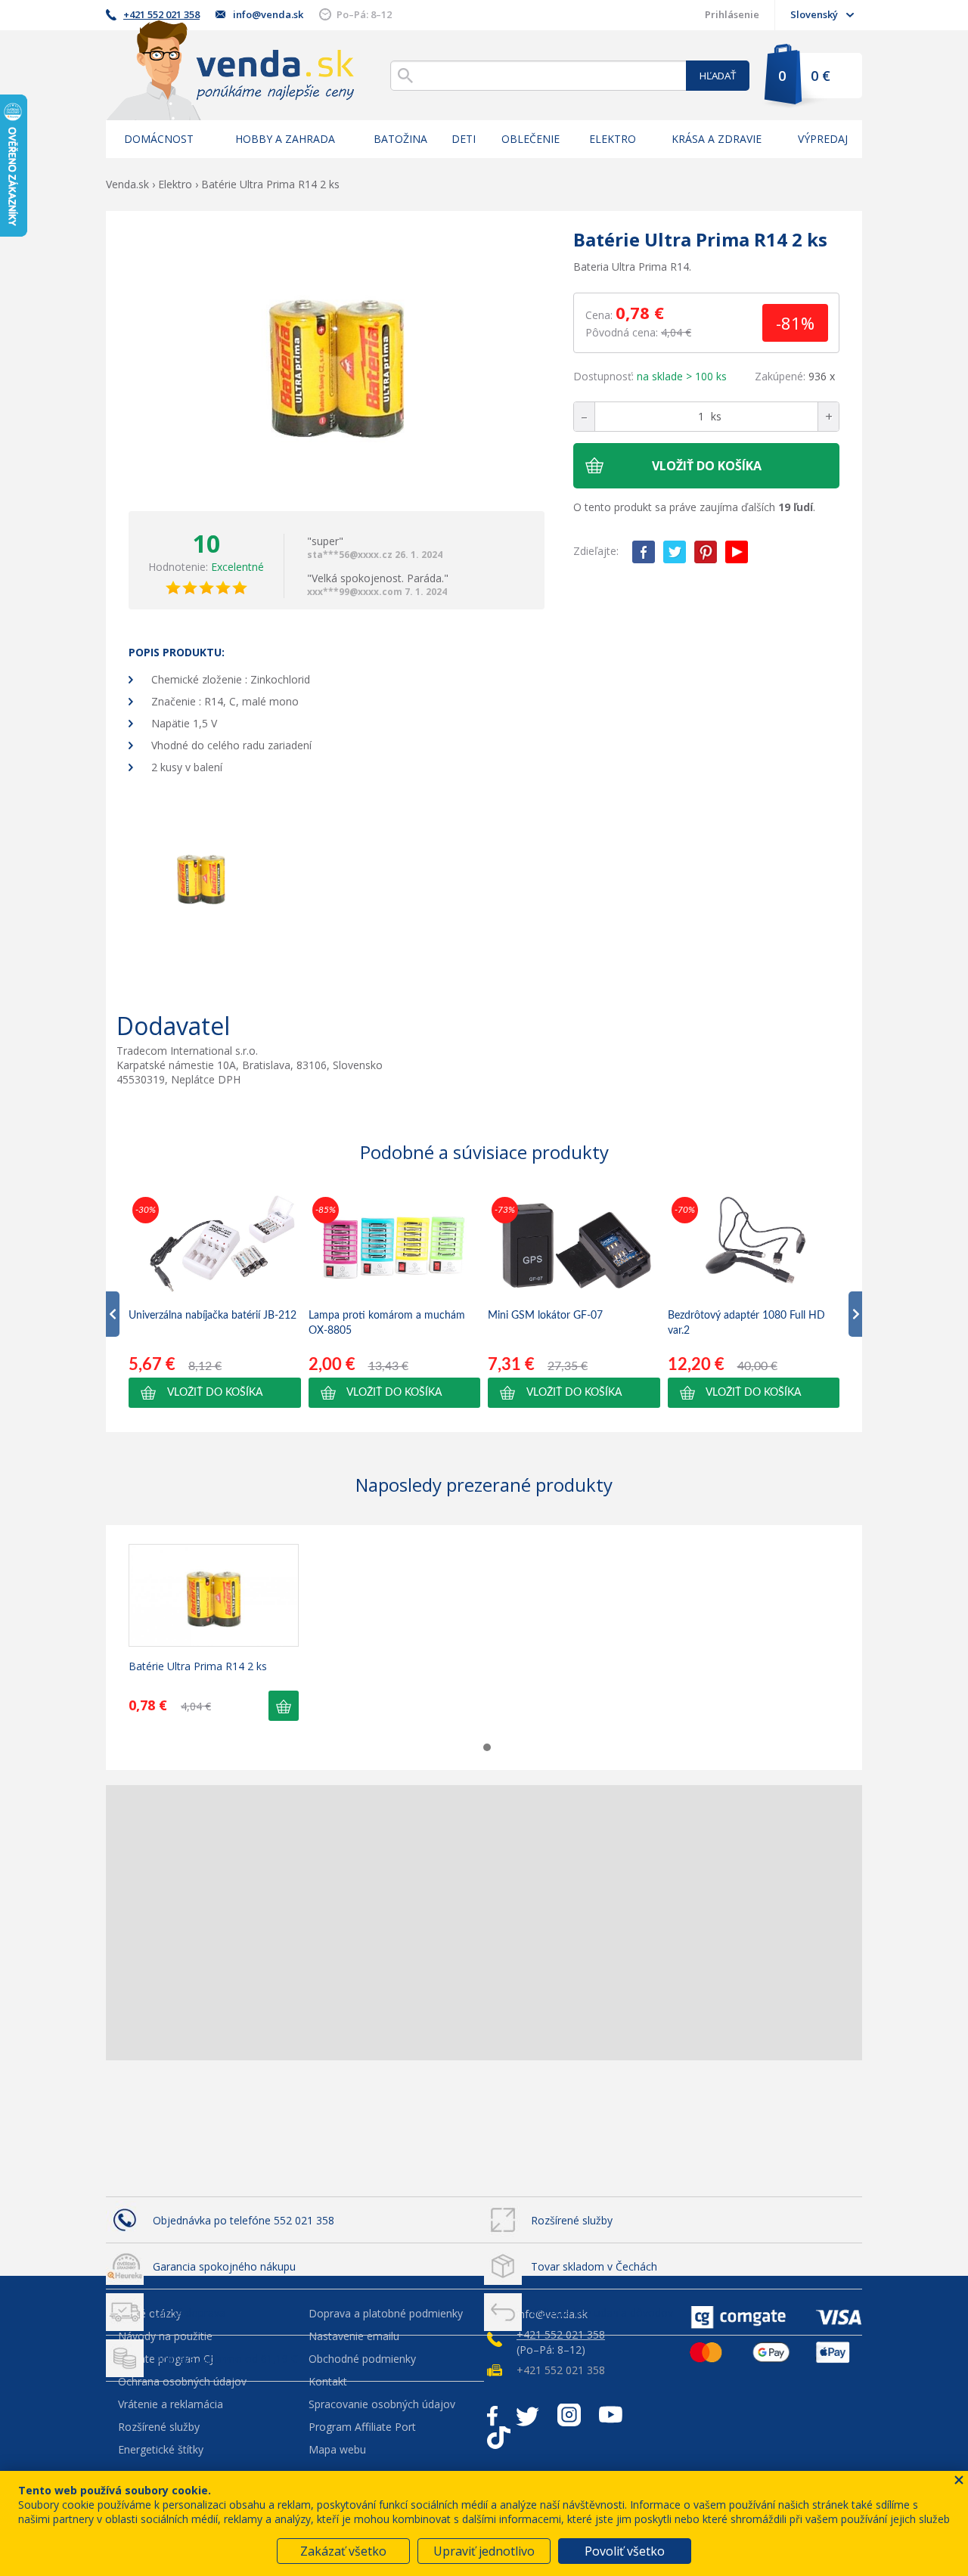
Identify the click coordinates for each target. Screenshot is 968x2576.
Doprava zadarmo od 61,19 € (225, 2359)
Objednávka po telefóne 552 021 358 (244, 2220)
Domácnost (159, 139)
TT (499, 2438)
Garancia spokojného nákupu (224, 2266)
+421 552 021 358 (161, 14)
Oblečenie (531, 139)
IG (569, 2415)
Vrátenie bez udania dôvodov (602, 2313)
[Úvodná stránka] (230, 70)
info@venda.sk (268, 14)
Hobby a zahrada (285, 139)
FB (644, 552)
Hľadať (718, 76)
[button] (215, 1393)
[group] (215, 1300)
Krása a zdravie (717, 139)
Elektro (613, 139)
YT (737, 552)
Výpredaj (823, 139)
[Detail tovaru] (214, 1595)
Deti (464, 139)
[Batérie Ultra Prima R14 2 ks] (337, 361)
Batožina (400, 139)
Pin (706, 552)
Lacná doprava (189, 2313)
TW (675, 552)
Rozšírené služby (572, 2220)
